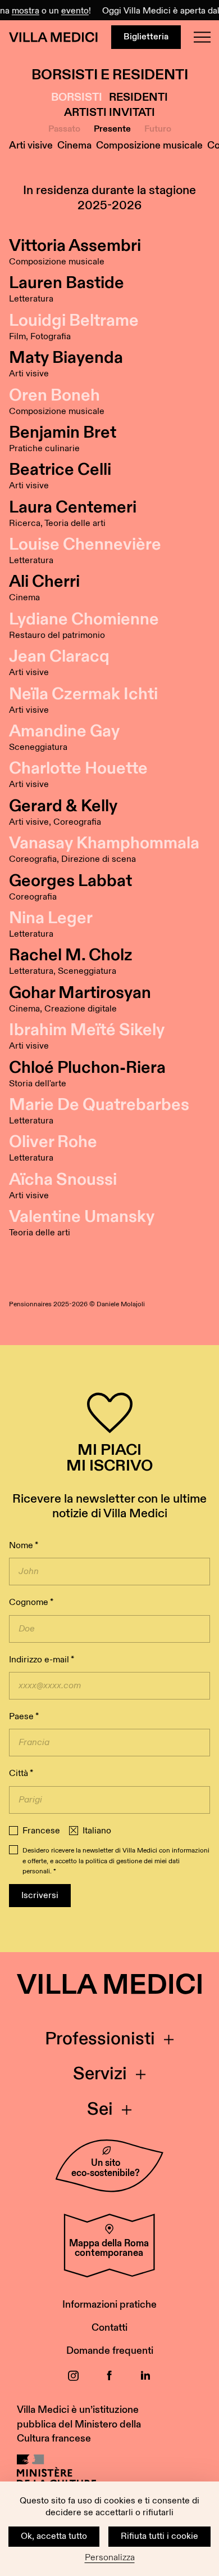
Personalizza (110, 2558)
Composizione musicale (149, 145)
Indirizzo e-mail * (42, 1660)
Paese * (24, 1717)
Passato (64, 129)
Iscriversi (40, 1896)
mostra (20, 11)
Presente (112, 129)
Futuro (158, 129)
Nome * (24, 1546)
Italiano (97, 1831)
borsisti (77, 98)
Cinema (74, 145)
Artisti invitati (109, 113)
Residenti (138, 98)
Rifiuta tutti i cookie (159, 2536)
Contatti (109, 2328)
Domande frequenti (110, 2351)
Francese (41, 1831)
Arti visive (31, 145)
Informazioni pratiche (109, 2305)
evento (69, 11)
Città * (21, 1773)
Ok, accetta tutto (54, 2536)
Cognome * (31, 1602)
